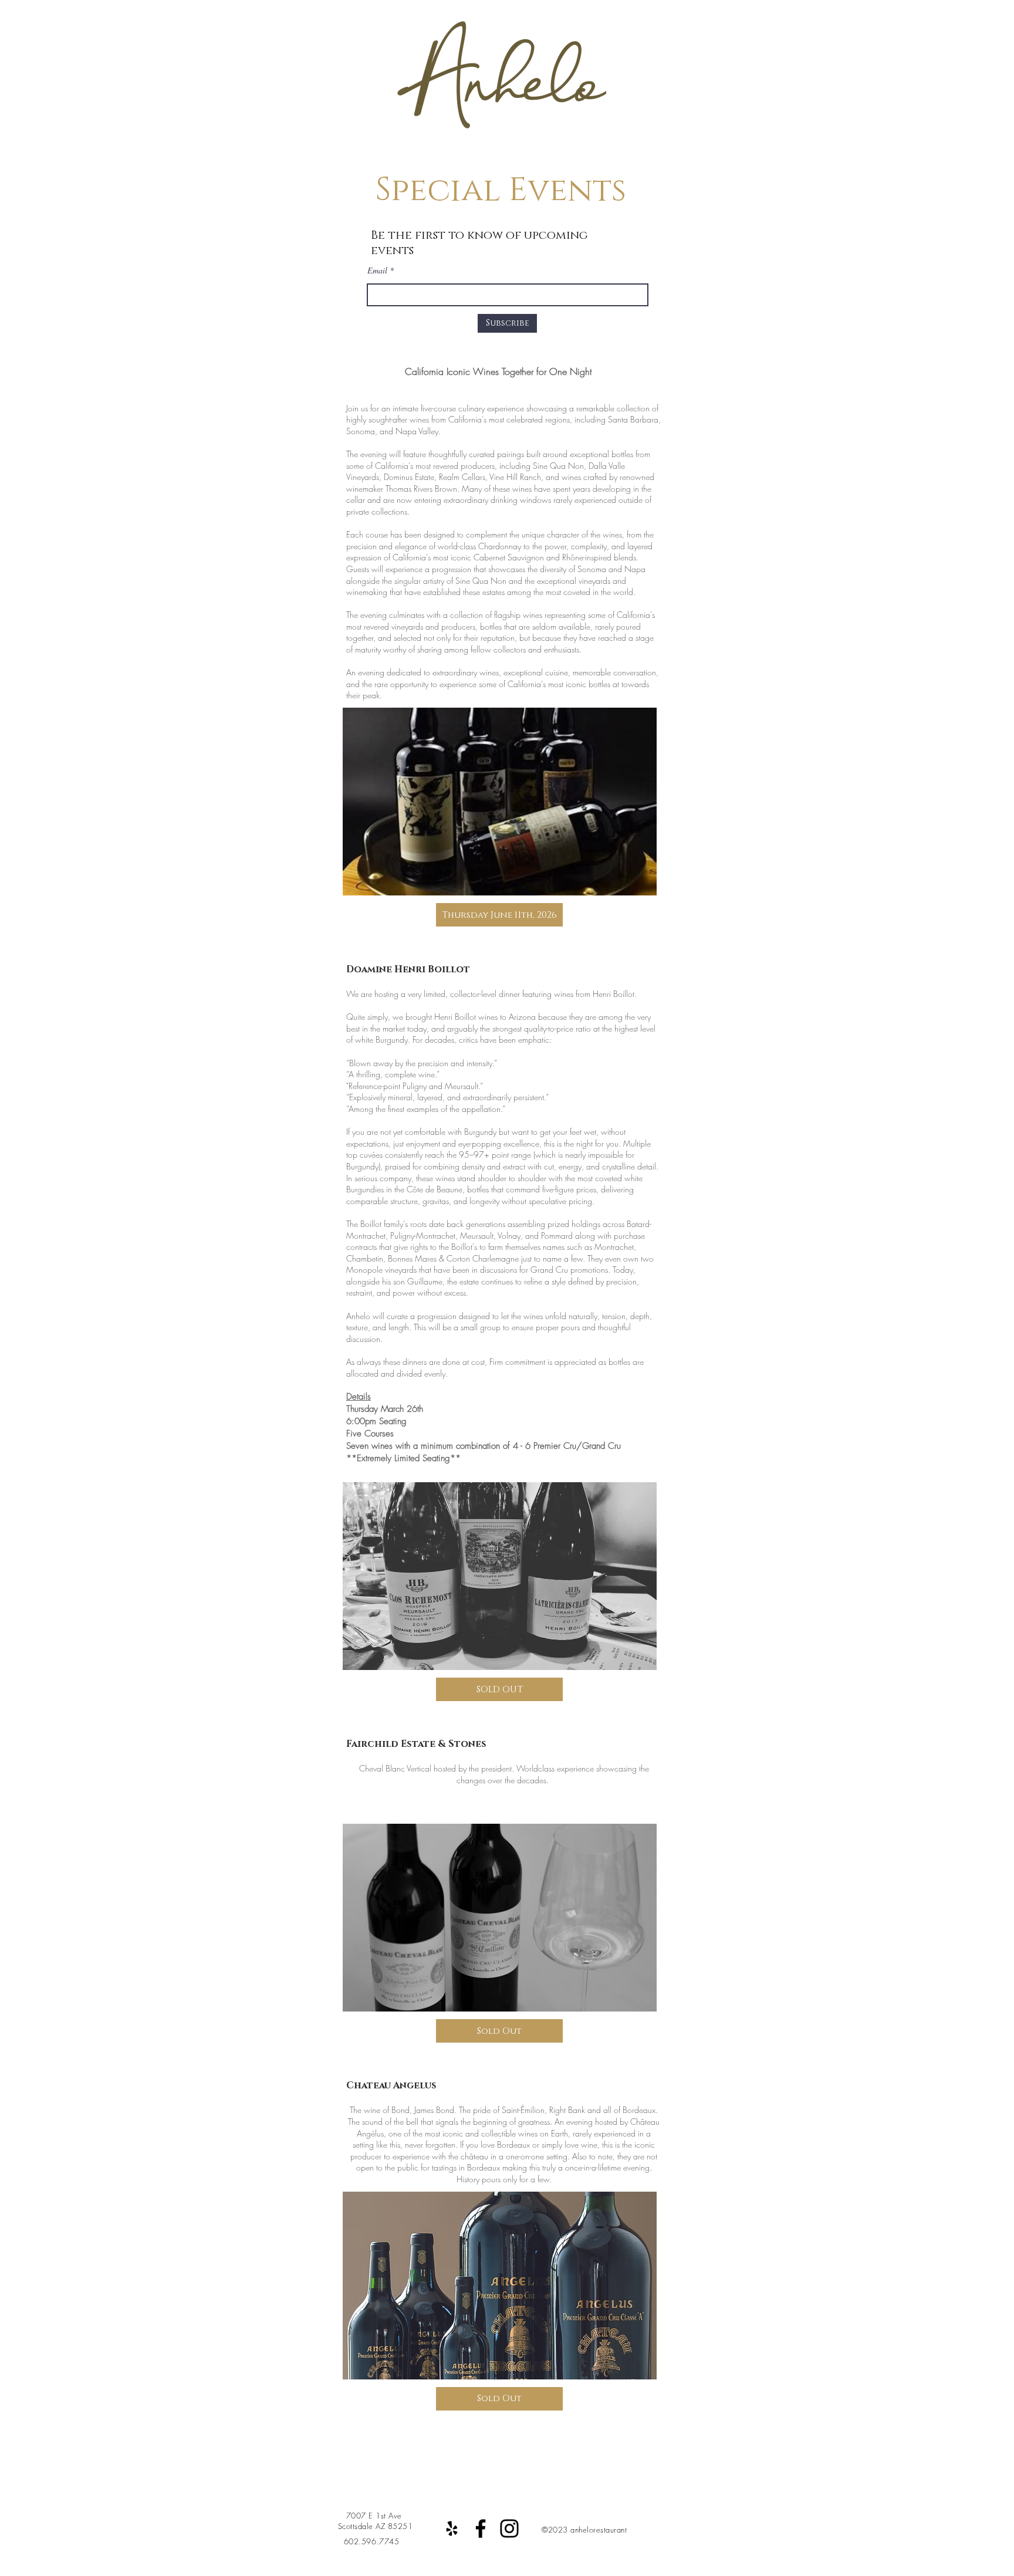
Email (377, 271)
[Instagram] (509, 2528)
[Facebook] (481, 2528)
